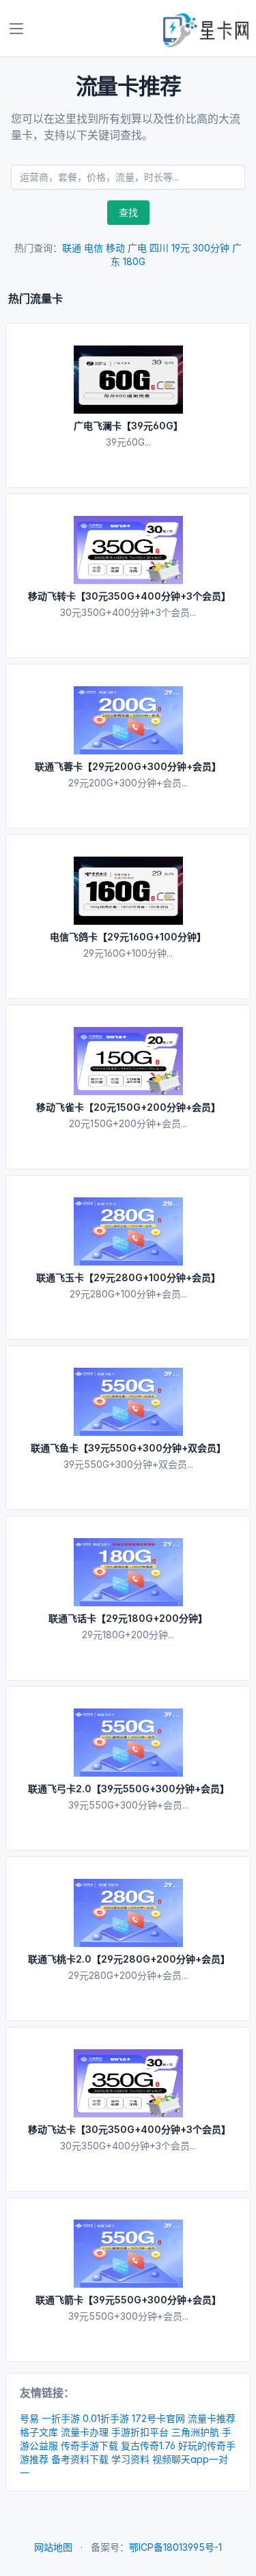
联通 (72, 248)
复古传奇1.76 (148, 2445)
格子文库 (39, 2432)
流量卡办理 (85, 2432)
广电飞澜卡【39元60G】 (128, 426)
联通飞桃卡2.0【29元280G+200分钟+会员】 (129, 1959)
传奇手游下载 (89, 2445)
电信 (94, 248)
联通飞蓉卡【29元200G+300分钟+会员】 (128, 766)
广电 (137, 248)
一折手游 (61, 2418)
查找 (128, 212)
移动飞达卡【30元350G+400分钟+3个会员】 (129, 2129)
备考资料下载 (80, 2459)
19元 (181, 248)
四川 (159, 248)
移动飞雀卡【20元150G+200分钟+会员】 (128, 1107)
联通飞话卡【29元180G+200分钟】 (128, 1618)
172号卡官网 (158, 2418)
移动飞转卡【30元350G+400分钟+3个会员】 (129, 596)
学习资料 (130, 2459)
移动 (115, 248)
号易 (29, 2418)
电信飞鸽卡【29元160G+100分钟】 (128, 937)
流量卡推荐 (212, 2418)
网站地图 (53, 2547)
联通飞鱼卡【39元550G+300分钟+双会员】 (128, 1448)
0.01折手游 (106, 2418)
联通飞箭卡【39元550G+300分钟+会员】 (128, 2300)
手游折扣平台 (140, 2432)
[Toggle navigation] (16, 29)
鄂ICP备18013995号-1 (175, 2547)
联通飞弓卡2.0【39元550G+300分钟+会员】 (129, 1789)
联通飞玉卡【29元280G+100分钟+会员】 (128, 1277)
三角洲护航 (195, 2432)
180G (134, 261)
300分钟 (211, 248)
